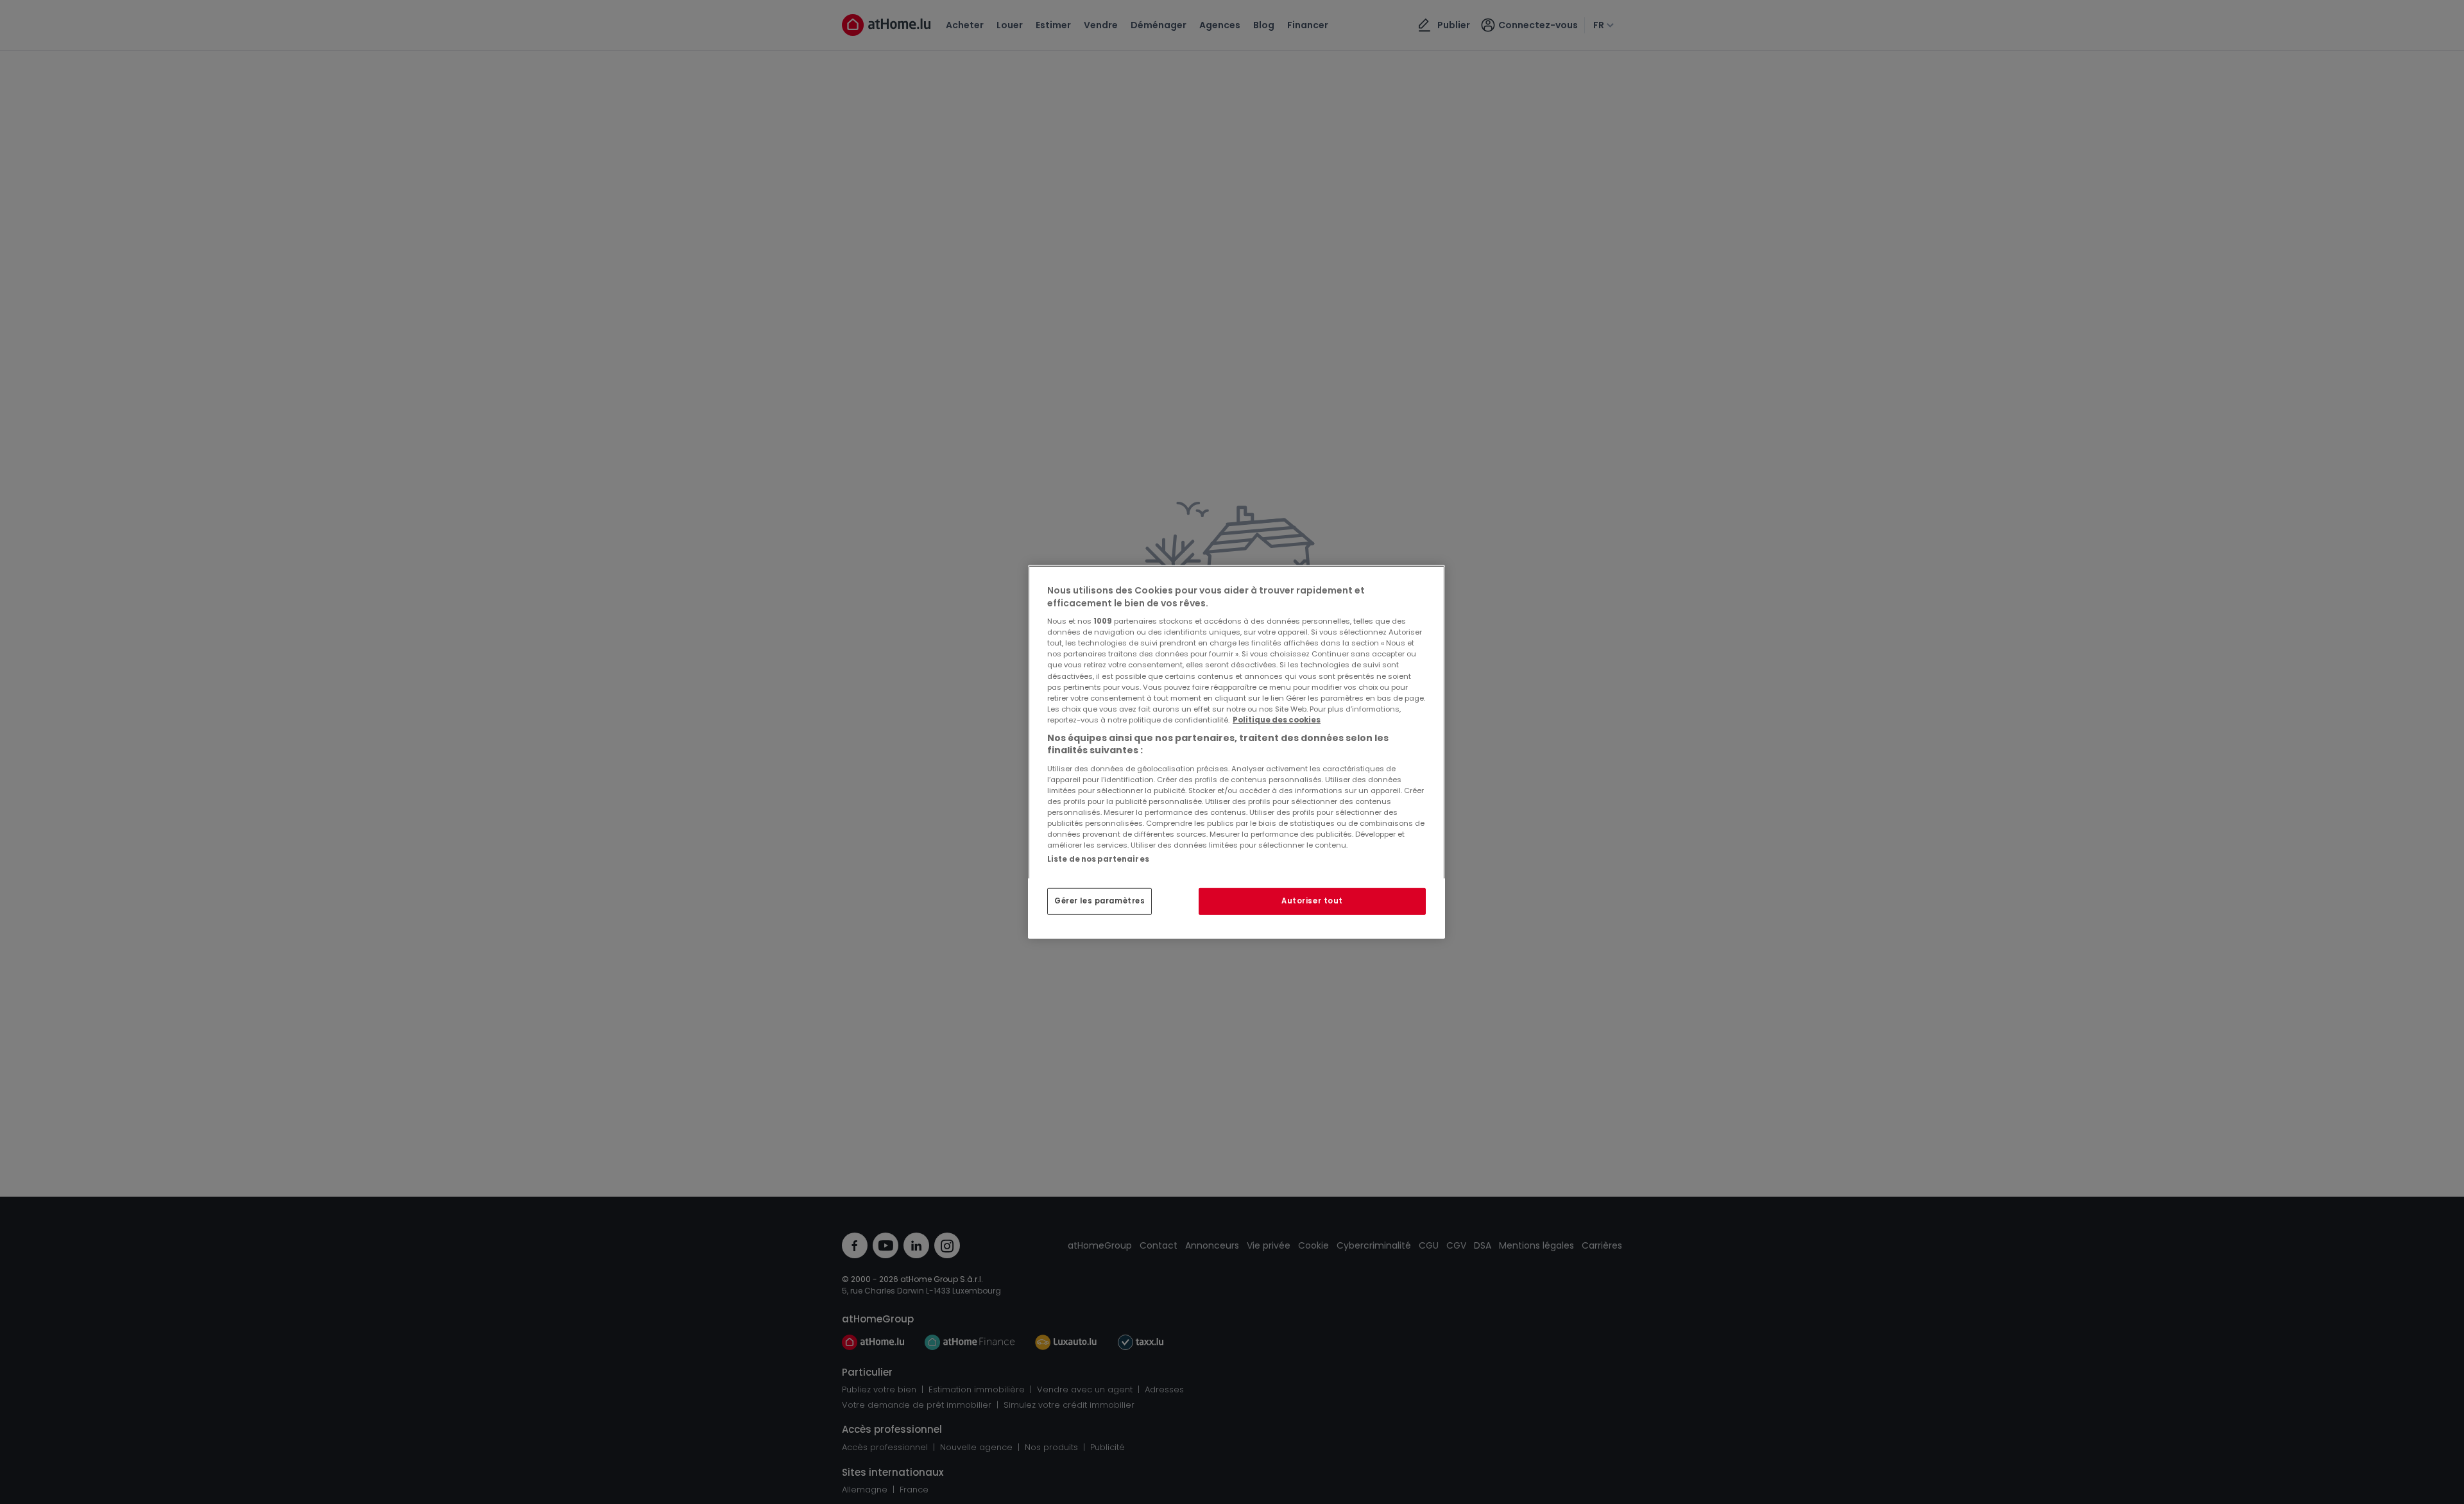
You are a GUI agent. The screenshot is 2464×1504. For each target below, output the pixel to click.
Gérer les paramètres (1099, 901)
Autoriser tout (1312, 901)
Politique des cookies (1277, 720)
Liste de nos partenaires (1098, 859)
